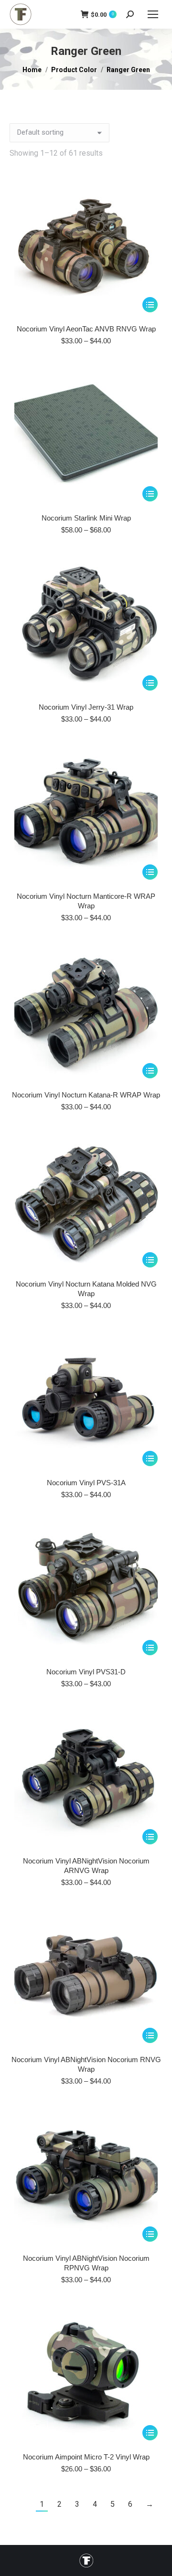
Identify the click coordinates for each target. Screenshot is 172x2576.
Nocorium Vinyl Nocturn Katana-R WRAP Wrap (86, 1095)
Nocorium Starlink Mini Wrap (86, 518)
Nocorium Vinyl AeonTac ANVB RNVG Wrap (86, 329)
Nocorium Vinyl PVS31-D (86, 1672)
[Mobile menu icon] (153, 14)
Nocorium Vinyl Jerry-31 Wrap (86, 707)
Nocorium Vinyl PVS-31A (86, 1483)
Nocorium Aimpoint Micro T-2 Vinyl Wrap (86, 2457)
